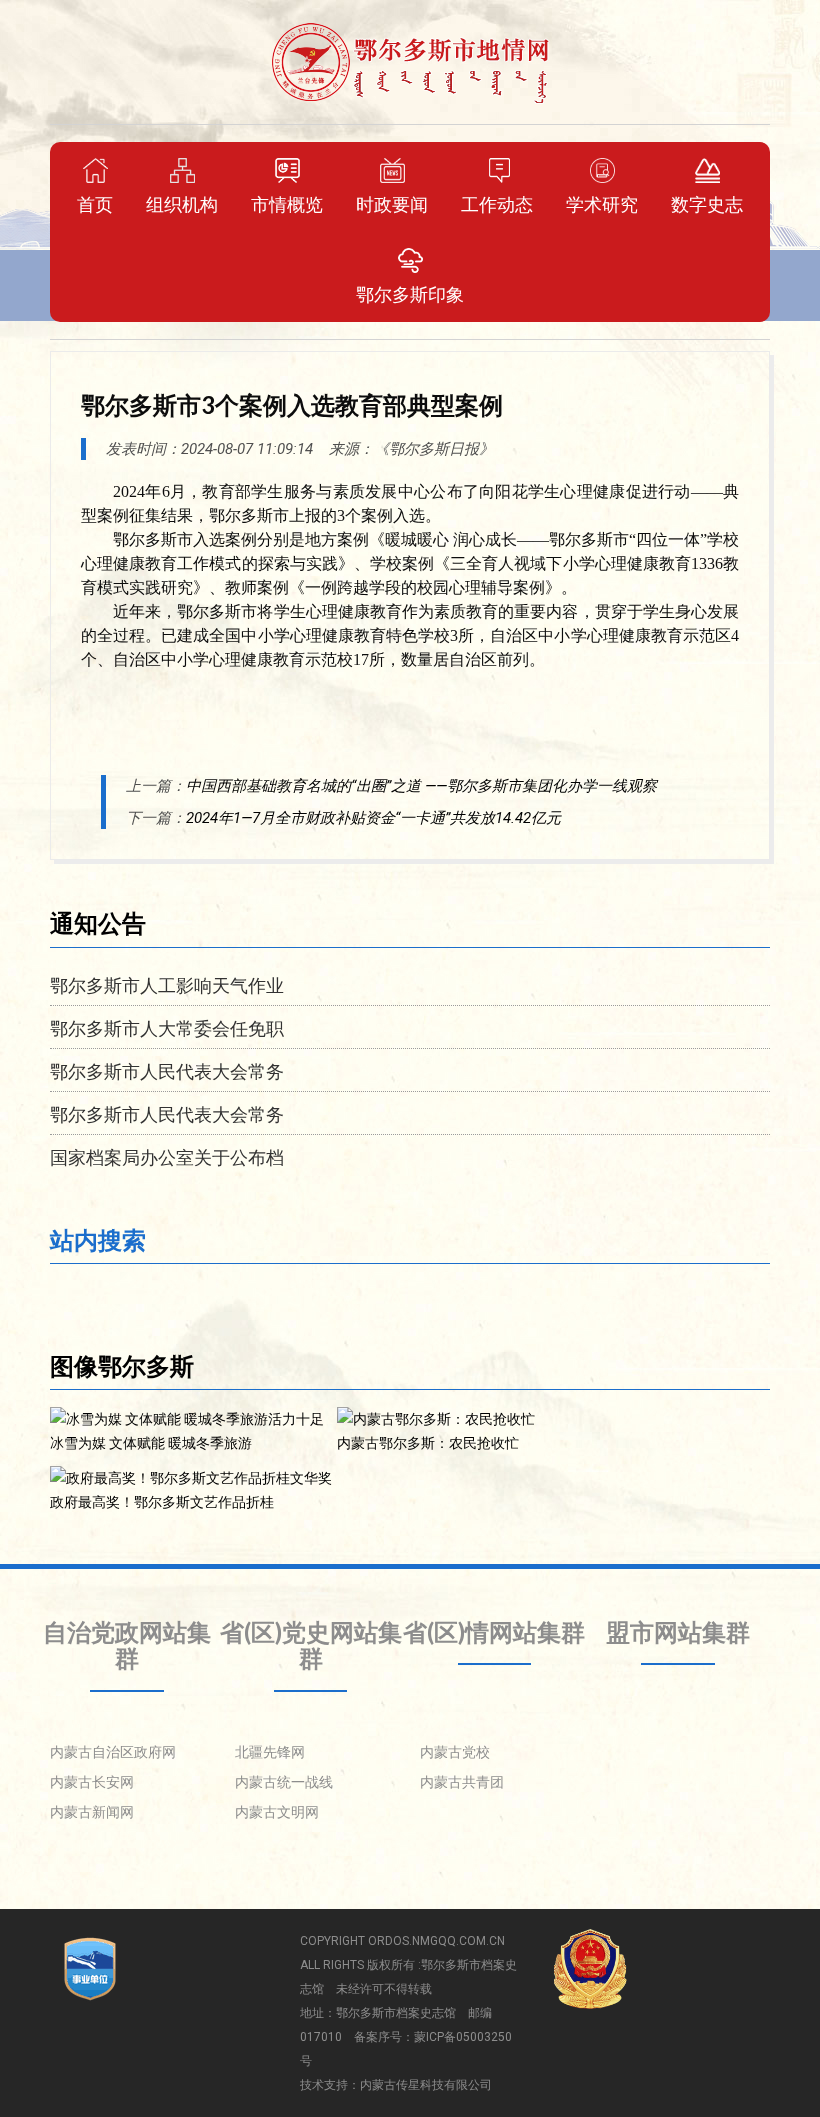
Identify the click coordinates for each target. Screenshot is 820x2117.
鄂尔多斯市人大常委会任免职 (167, 1028)
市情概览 (287, 204)
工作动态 (497, 204)
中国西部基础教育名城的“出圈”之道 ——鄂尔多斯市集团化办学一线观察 (421, 786)
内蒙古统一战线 (284, 1782)
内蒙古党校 (455, 1752)
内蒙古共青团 (462, 1782)
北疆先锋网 (270, 1752)
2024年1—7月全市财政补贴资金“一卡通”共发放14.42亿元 (373, 818)
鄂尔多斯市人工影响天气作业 (167, 985)
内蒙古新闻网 (92, 1812)
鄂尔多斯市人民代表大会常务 (167, 1071)
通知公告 (98, 922)
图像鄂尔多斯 (122, 1365)
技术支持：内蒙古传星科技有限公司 (396, 2085)
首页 (95, 204)
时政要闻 (392, 204)
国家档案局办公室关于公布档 (167, 1157)
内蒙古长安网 (92, 1782)
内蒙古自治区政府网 (113, 1752)
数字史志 (707, 204)
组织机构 (182, 204)
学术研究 (602, 204)
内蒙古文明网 (277, 1812)
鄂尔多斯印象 (410, 294)
